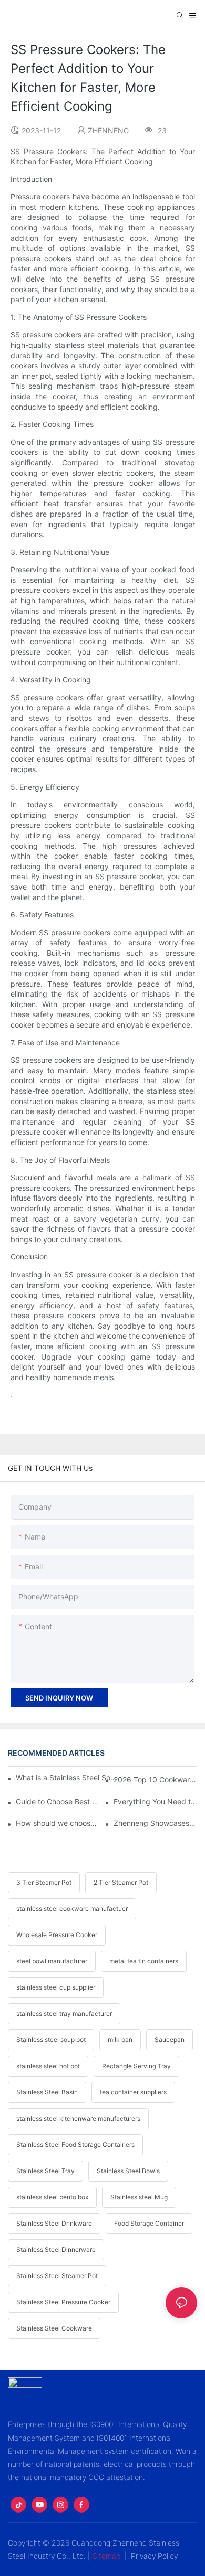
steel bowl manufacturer (52, 1961)
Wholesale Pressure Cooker (57, 1935)
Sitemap (106, 2556)
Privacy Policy (154, 2556)
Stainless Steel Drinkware (54, 2223)
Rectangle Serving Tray (136, 2066)
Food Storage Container (149, 2223)
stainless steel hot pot (48, 2066)
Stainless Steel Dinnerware (56, 2249)
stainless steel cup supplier (56, 1987)
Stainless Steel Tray (45, 2171)
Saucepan (170, 2040)
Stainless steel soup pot (51, 2040)
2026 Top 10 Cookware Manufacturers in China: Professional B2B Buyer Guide (155, 1779)
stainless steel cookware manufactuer (72, 1909)
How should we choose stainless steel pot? (58, 1823)
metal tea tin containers (144, 1961)
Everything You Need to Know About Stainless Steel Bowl (155, 1802)
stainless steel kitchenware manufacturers (78, 2118)
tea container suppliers (133, 2092)
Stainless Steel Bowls (128, 2171)
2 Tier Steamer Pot (121, 1882)
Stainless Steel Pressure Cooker (63, 2302)
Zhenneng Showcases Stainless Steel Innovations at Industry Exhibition (155, 1823)
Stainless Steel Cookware (54, 2328)
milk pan (120, 2040)
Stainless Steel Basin (47, 2092)
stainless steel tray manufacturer (64, 2013)
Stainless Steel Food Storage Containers (75, 2145)
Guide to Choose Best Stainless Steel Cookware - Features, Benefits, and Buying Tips (58, 1802)
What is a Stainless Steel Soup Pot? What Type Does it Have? (66, 1777)
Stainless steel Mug (139, 2197)
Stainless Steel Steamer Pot (57, 2276)
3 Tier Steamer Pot (44, 1882)
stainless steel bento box (52, 2197)
